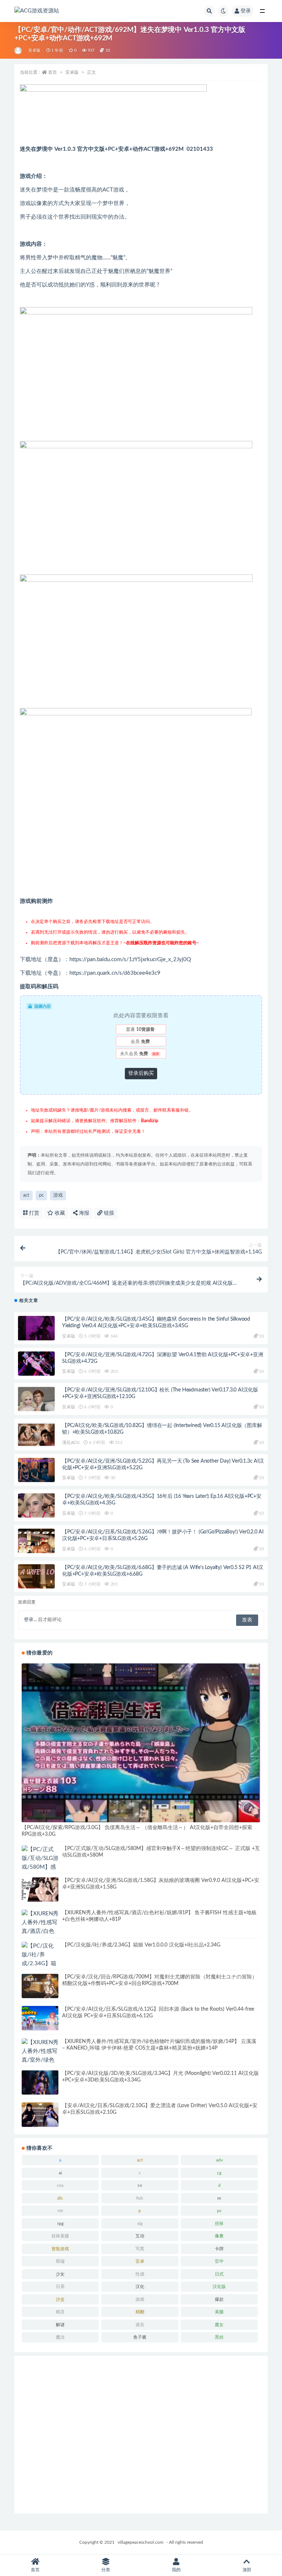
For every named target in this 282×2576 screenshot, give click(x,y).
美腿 (219, 2312)
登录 (246, 11)
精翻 (140, 2312)
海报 (83, 1213)
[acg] (19, 51)
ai (60, 2173)
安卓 (140, 2261)
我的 (176, 2570)
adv (219, 2160)
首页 (53, 72)
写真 (140, 2249)
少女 (60, 2274)
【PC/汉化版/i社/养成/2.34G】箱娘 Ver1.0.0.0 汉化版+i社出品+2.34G (141, 1945)
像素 (219, 2236)
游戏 (58, 1195)
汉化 (140, 2287)
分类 (106, 2570)
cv (140, 2185)
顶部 (247, 2570)
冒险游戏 (60, 2249)
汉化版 (219, 2287)
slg (140, 2223)
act (26, 1195)
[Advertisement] (141, 2435)
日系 (60, 2287)
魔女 (219, 2325)
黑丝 (219, 2337)
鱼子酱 (140, 2337)
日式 (219, 2274)
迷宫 (140, 2325)
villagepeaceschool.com (140, 2542)
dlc (60, 2198)
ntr (60, 2211)
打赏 (33, 1213)
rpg (60, 2223)
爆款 (219, 2299)
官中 (219, 2261)
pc (41, 1195)
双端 (60, 2261)
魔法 (60, 2337)
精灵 (60, 2312)
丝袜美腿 (60, 2236)
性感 (140, 2274)
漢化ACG (71, 1442)
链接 (108, 1213)
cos (60, 2185)
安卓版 (35, 50)
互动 (140, 2236)
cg (219, 2173)
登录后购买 (141, 1073)
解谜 (60, 2325)
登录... (30, 1620)
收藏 (59, 1213)
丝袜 (219, 2223)
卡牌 (219, 2249)
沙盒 (60, 2299)
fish (140, 2198)
